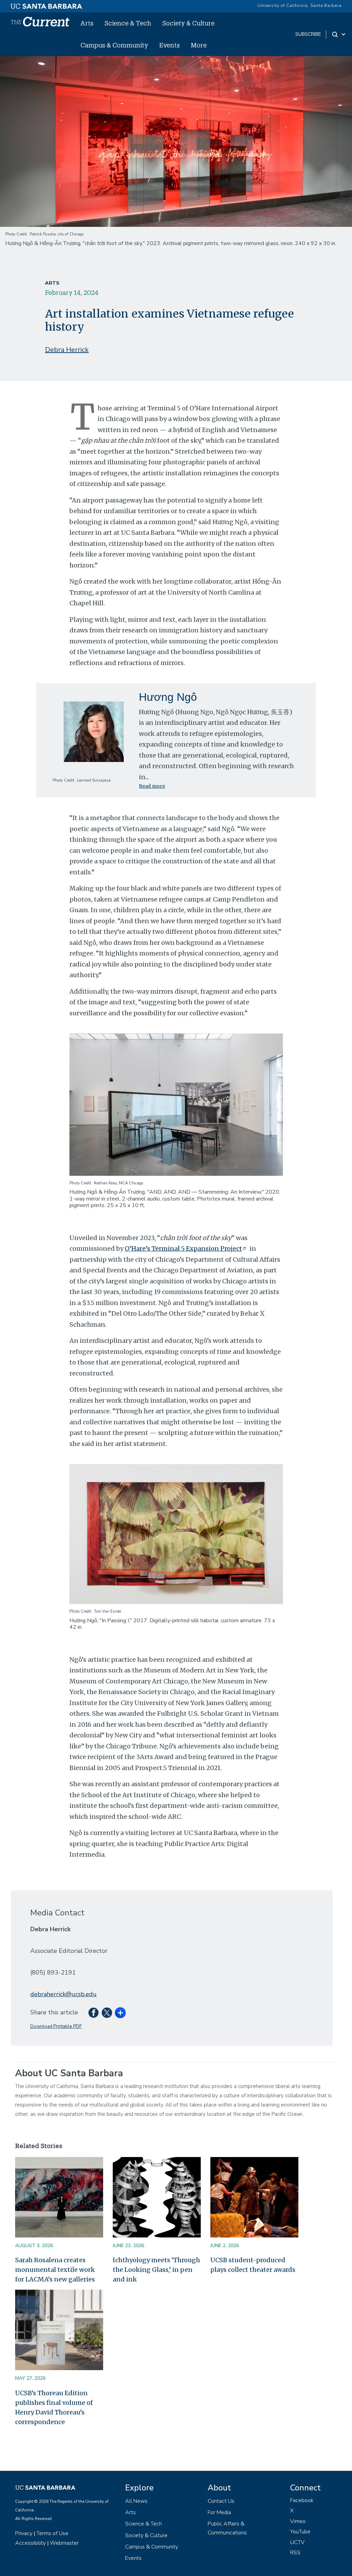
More (199, 45)
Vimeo (298, 2521)
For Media (219, 2512)
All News (136, 2501)
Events (169, 45)
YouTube (300, 2532)
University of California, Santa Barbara (300, 5)
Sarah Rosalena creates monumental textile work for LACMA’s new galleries (55, 2270)
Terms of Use (52, 2533)
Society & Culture (188, 23)
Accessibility (30, 2543)
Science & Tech (128, 23)
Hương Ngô (168, 697)
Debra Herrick (67, 350)
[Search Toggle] (339, 34)
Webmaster (64, 2543)
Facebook (302, 2500)
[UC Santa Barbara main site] (46, 4)
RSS (295, 2553)
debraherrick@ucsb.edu (63, 1994)
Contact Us (221, 2501)
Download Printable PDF (56, 2026)
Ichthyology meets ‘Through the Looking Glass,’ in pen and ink (156, 2270)
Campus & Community (114, 45)
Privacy (24, 2533)
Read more (152, 786)
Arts (87, 23)
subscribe (308, 34)
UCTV (297, 2542)
